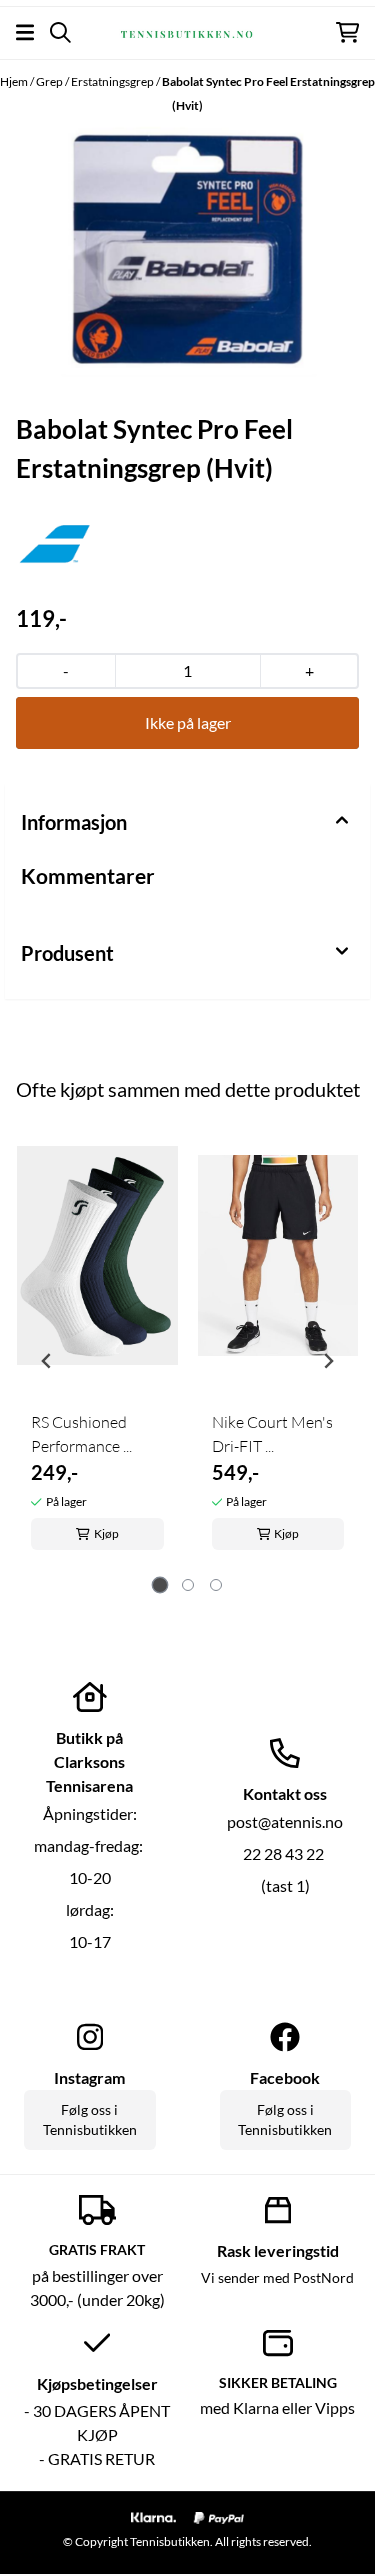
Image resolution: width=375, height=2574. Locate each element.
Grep (50, 81)
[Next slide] (328, 1361)
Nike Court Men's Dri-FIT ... (272, 1434)
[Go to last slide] (47, 1361)
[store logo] (187, 32)
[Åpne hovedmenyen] (25, 32)
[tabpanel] (97, 1353)
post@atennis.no (285, 1821)
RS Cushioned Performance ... (81, 1434)
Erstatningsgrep (113, 81)
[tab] (159, 1585)
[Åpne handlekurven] (347, 32)
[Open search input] (60, 32)
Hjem (15, 81)
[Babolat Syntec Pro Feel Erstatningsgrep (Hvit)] (187, 252)
